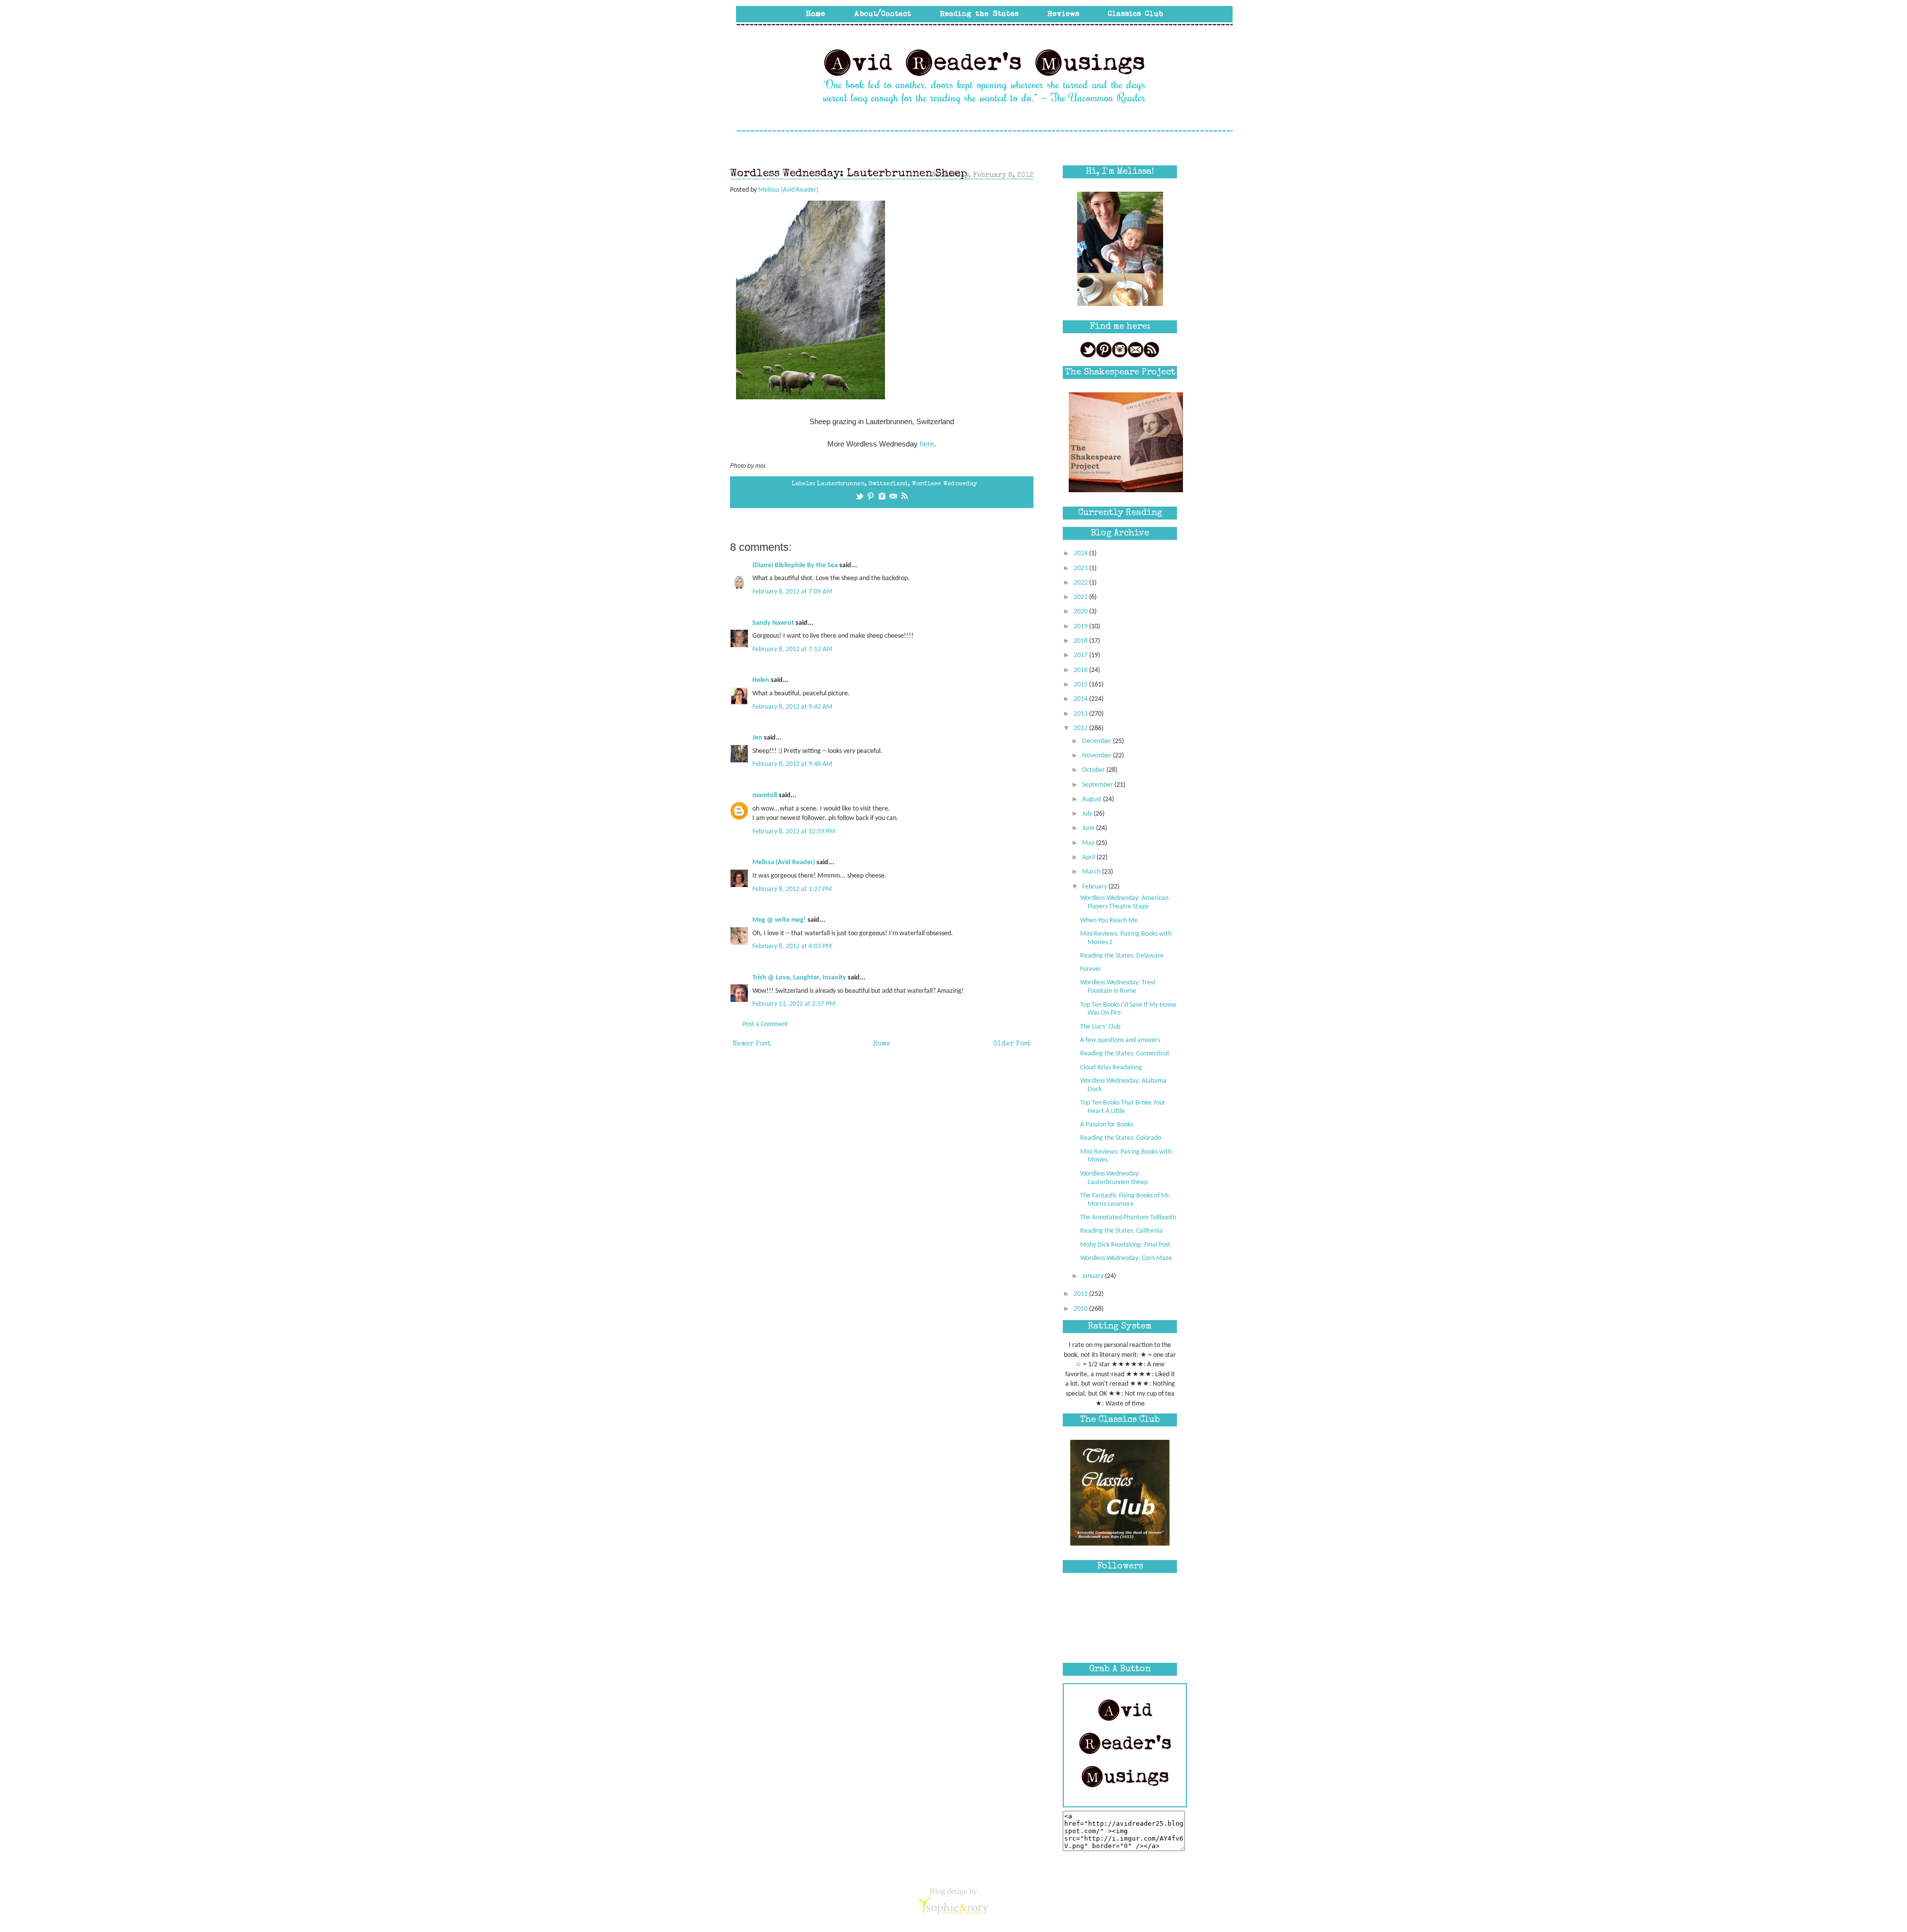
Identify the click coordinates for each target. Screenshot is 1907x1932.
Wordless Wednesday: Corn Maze (1126, 1258)
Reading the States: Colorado (1121, 1138)
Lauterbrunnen (841, 484)
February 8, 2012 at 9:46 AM (792, 764)
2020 (1081, 612)
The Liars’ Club (1100, 1027)
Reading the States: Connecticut (1125, 1054)
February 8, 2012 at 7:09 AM (792, 592)
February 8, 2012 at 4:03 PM (792, 946)
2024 (1081, 554)
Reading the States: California (1121, 1231)
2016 (1081, 670)
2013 (1081, 714)
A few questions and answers (1120, 1040)
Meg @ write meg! (779, 920)
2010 (1081, 1309)
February (1095, 887)
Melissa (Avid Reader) (784, 862)
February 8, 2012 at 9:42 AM (792, 707)
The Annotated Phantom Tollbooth (1128, 1218)
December (1098, 741)
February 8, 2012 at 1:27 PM (792, 889)
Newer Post (752, 1044)
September (1098, 785)
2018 (1081, 641)
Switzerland (888, 484)
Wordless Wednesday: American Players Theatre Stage (1124, 902)
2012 (1081, 728)
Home (882, 1044)
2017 (1081, 655)
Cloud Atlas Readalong (1111, 1068)
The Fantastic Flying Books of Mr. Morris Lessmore (1126, 1200)
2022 (1081, 583)
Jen (757, 738)
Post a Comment (765, 1024)
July (1088, 814)
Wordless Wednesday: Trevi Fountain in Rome (1118, 987)
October (1094, 770)
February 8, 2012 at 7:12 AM (792, 649)
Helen (761, 680)
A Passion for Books (1107, 1125)
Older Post (1012, 1044)
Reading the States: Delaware (1122, 956)
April (1089, 857)
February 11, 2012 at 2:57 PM (794, 1004)
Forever (1091, 969)
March (1092, 872)
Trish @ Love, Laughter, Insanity (799, 978)
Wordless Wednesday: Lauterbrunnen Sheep (1114, 1178)
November (1098, 756)
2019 (1081, 627)
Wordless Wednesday (944, 484)
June (1089, 828)
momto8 (765, 795)
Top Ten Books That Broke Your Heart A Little (1123, 1107)
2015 (1081, 685)
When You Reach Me (1109, 921)
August (1093, 799)
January (1094, 1276)
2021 (1081, 597)
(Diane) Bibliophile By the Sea (795, 565)
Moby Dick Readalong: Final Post (1125, 1245)
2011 (1081, 1294)
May (1089, 843)
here (927, 444)
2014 (1081, 699)
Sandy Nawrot (773, 623)
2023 (1081, 568)
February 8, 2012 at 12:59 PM (794, 832)
